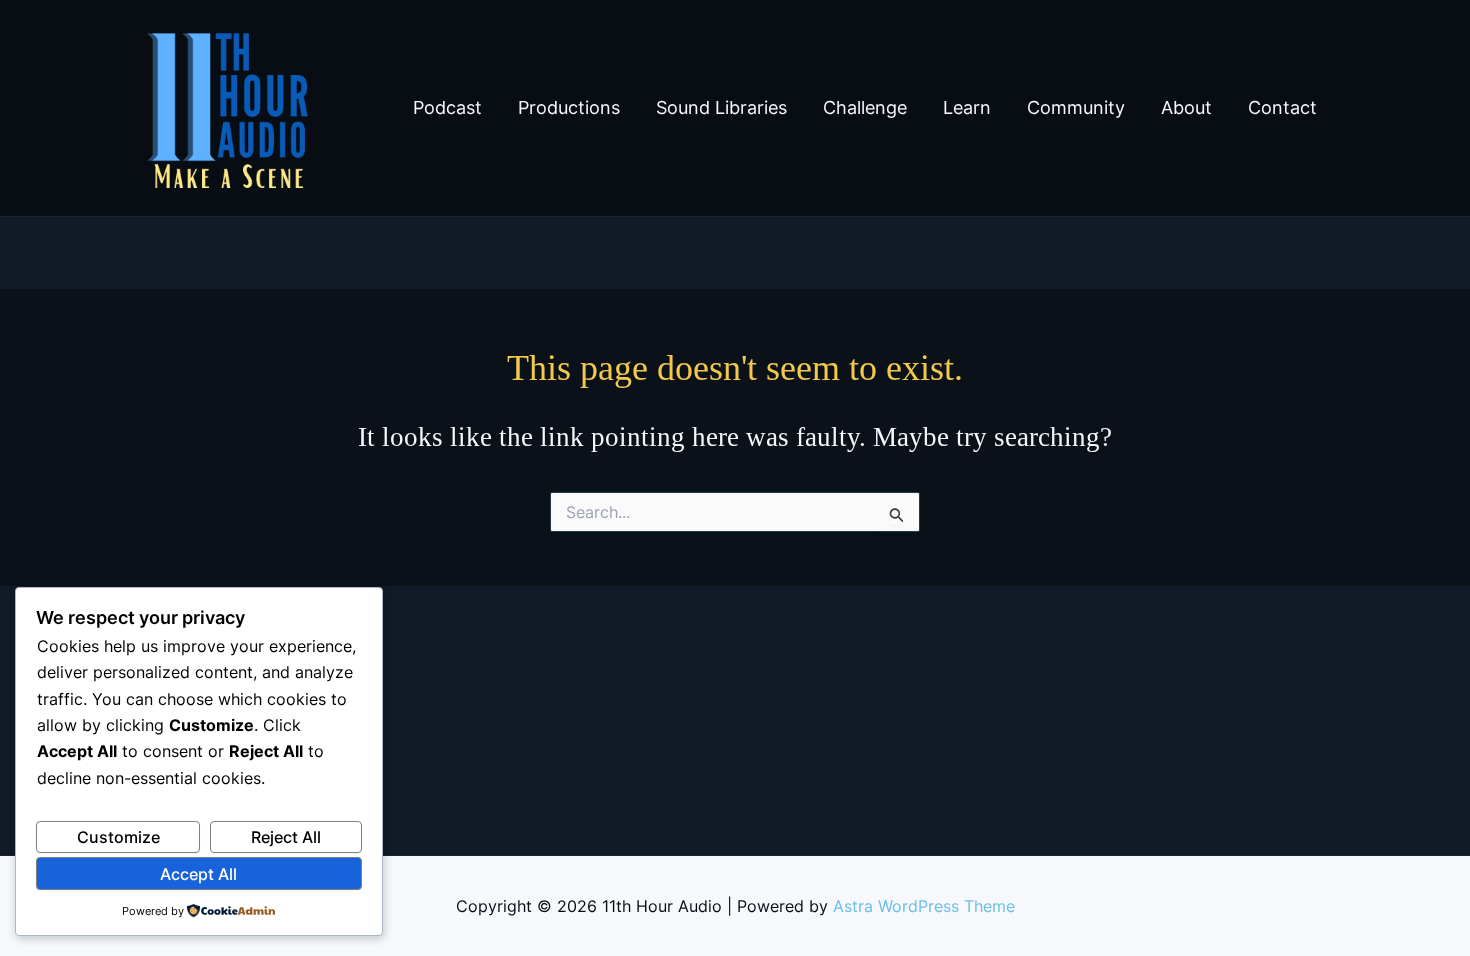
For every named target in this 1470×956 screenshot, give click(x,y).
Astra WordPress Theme (924, 906)
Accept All (198, 874)
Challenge (865, 107)
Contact (1282, 107)
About (1186, 107)
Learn (967, 107)
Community (1076, 107)
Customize (118, 837)
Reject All (286, 837)
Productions (569, 107)
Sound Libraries (721, 107)
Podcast (447, 107)
